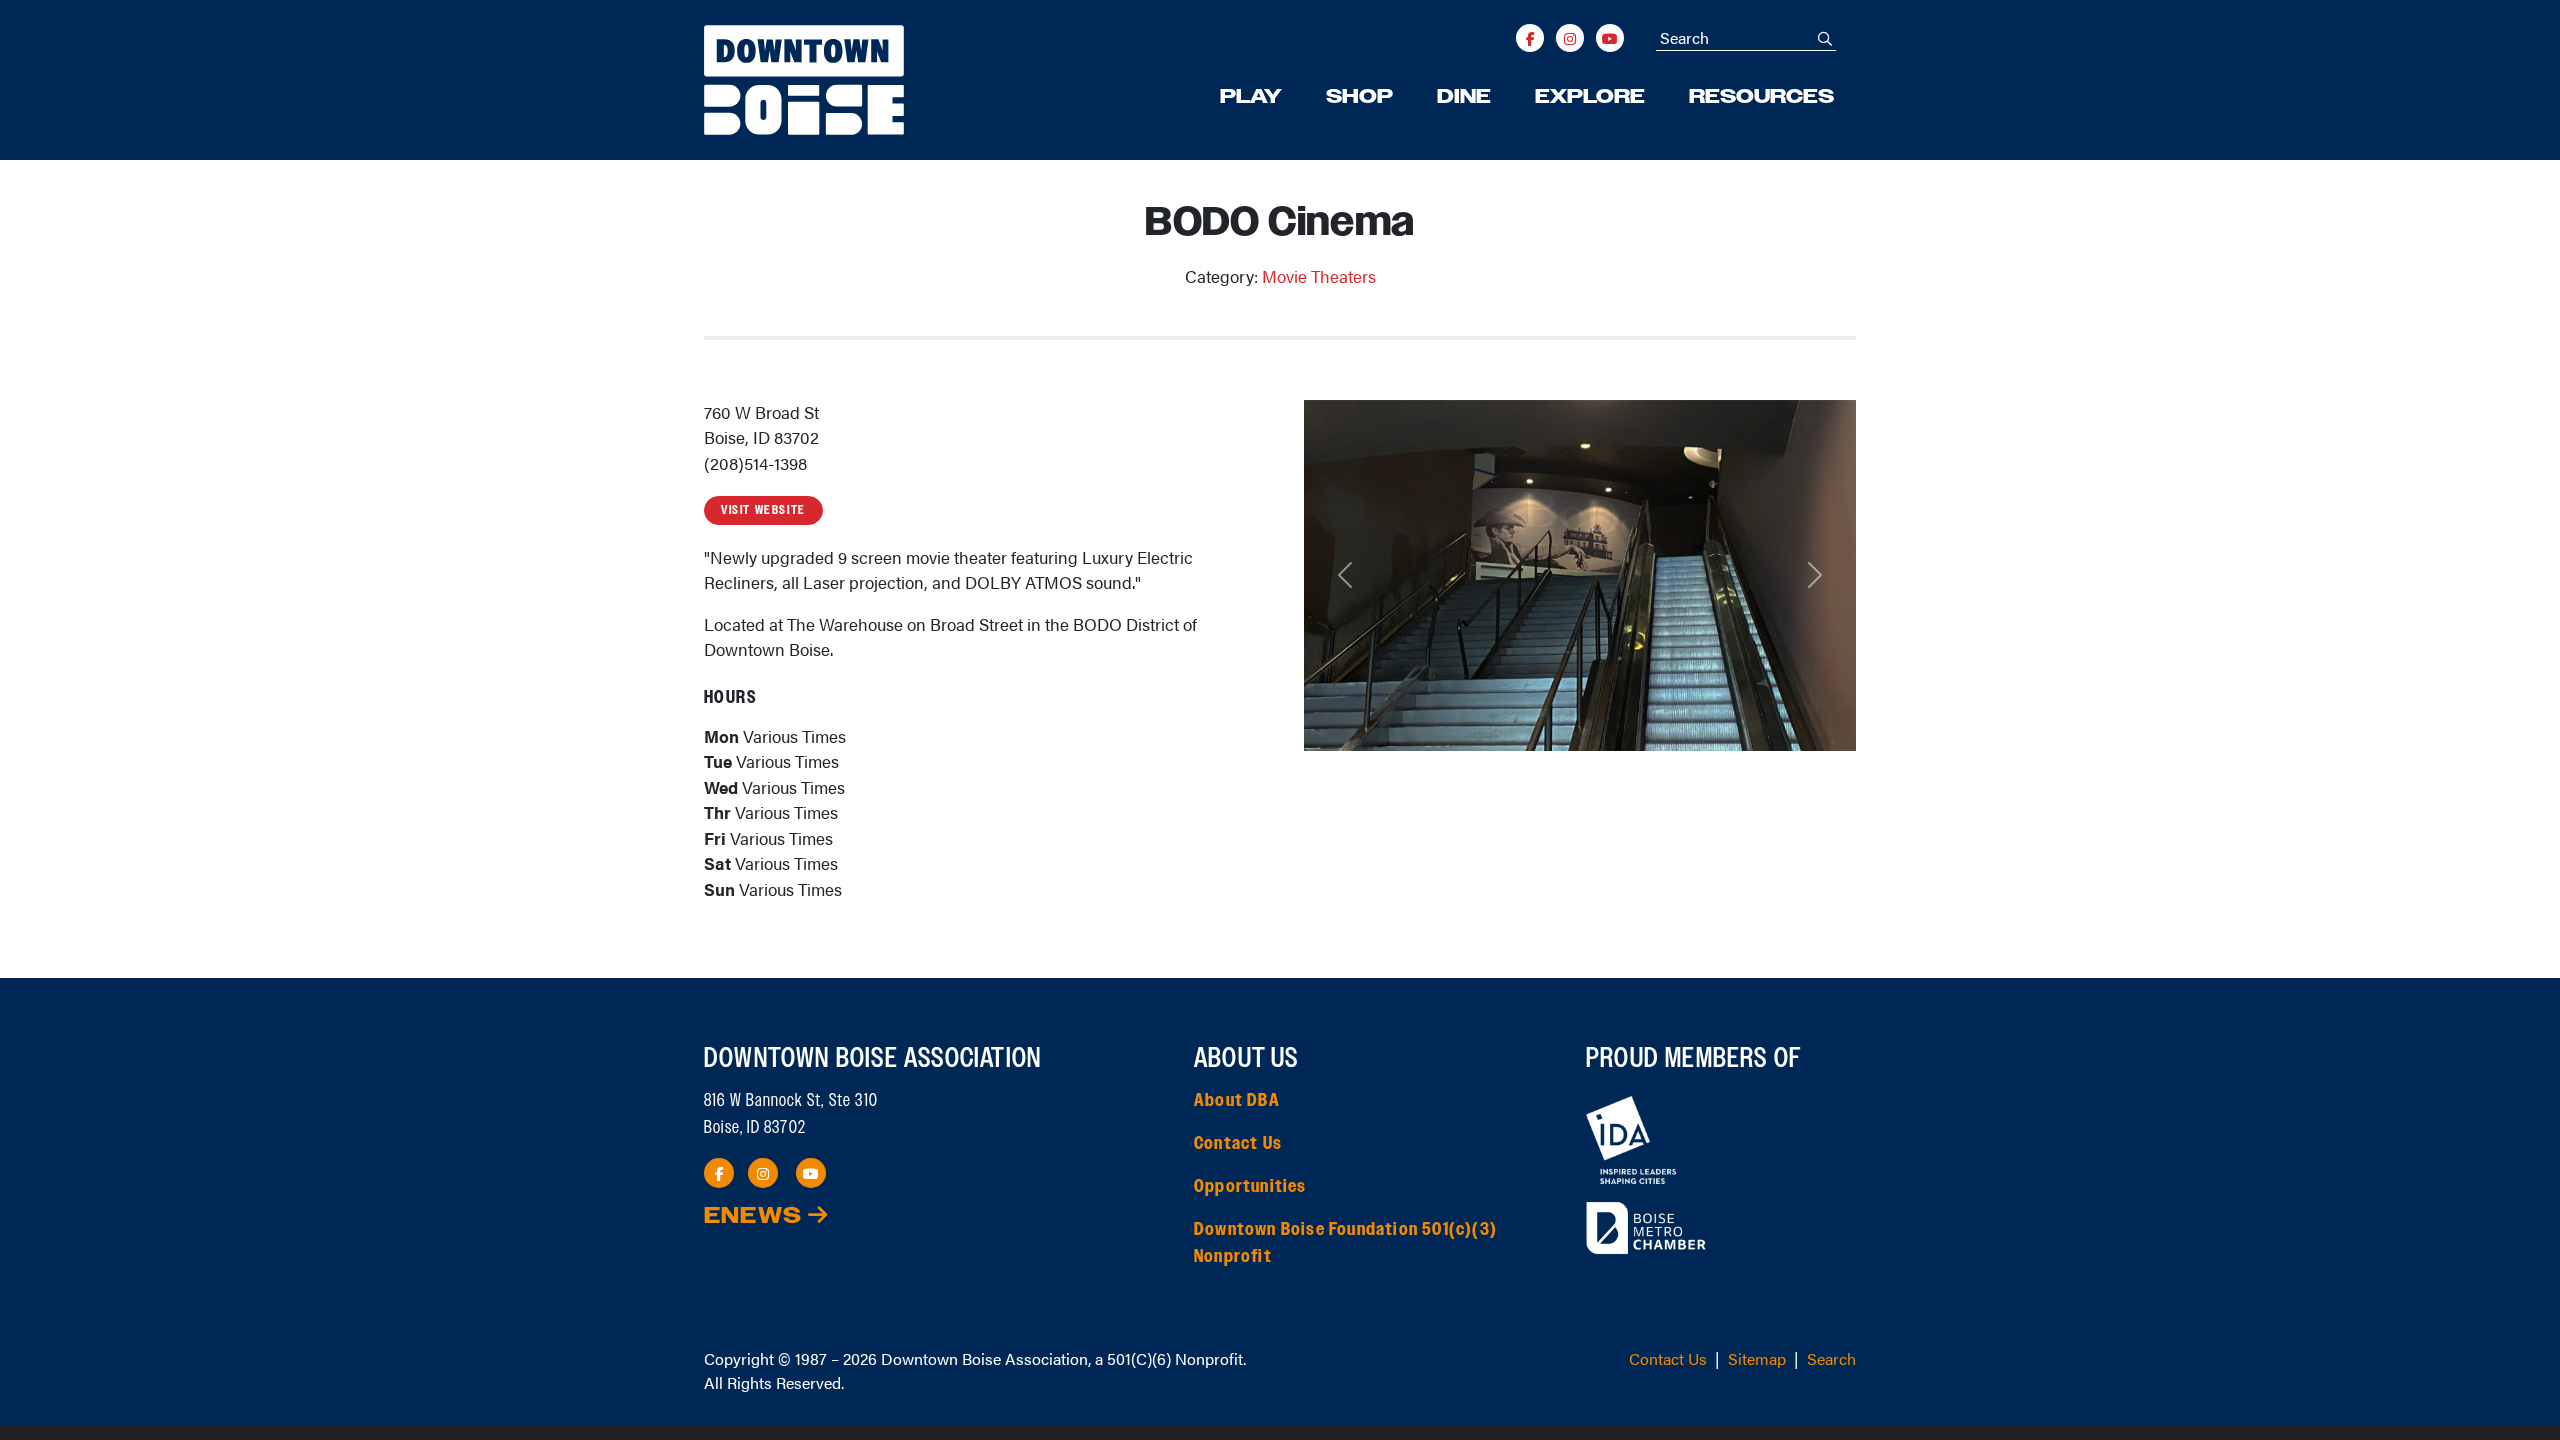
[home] (804, 80)
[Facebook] (1530, 38)
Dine (1464, 97)
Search (1831, 1358)
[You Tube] (1610, 38)
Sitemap (1757, 1358)
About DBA (1237, 1101)
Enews (756, 1216)
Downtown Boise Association (984, 1358)
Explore (1590, 97)
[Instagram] (1570, 38)
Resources (1761, 97)
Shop (1359, 97)
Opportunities (1250, 1187)
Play (1251, 97)
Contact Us (1238, 1144)
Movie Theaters (1319, 276)
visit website (763, 510)
